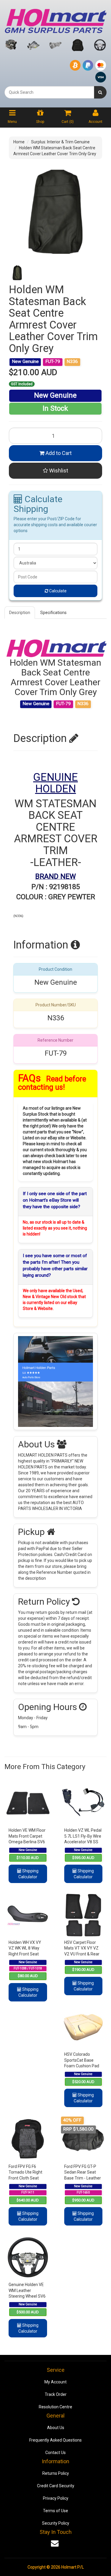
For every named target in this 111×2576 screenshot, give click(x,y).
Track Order (56, 2394)
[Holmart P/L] (55, 20)
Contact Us (55, 2453)
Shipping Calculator (28, 1874)
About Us (56, 2428)
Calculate (57, 591)
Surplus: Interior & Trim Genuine (60, 142)
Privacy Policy (56, 2498)
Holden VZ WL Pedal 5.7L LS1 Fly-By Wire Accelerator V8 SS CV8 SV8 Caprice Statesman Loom (83, 1842)
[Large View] (17, 273)
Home (19, 142)
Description (20, 613)
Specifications (53, 613)
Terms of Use (55, 2511)
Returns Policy (56, 2473)
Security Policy (56, 2523)
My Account (55, 2382)
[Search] (100, 92)
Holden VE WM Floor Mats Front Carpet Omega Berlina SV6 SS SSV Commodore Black (27, 1842)
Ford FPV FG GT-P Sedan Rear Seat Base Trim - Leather (83, 2172)
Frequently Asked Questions (55, 2440)
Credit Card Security (56, 2486)
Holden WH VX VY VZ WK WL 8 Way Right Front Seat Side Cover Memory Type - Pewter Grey (27, 1954)
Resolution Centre (55, 2407)
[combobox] (49, 92)
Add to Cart (58, 453)
